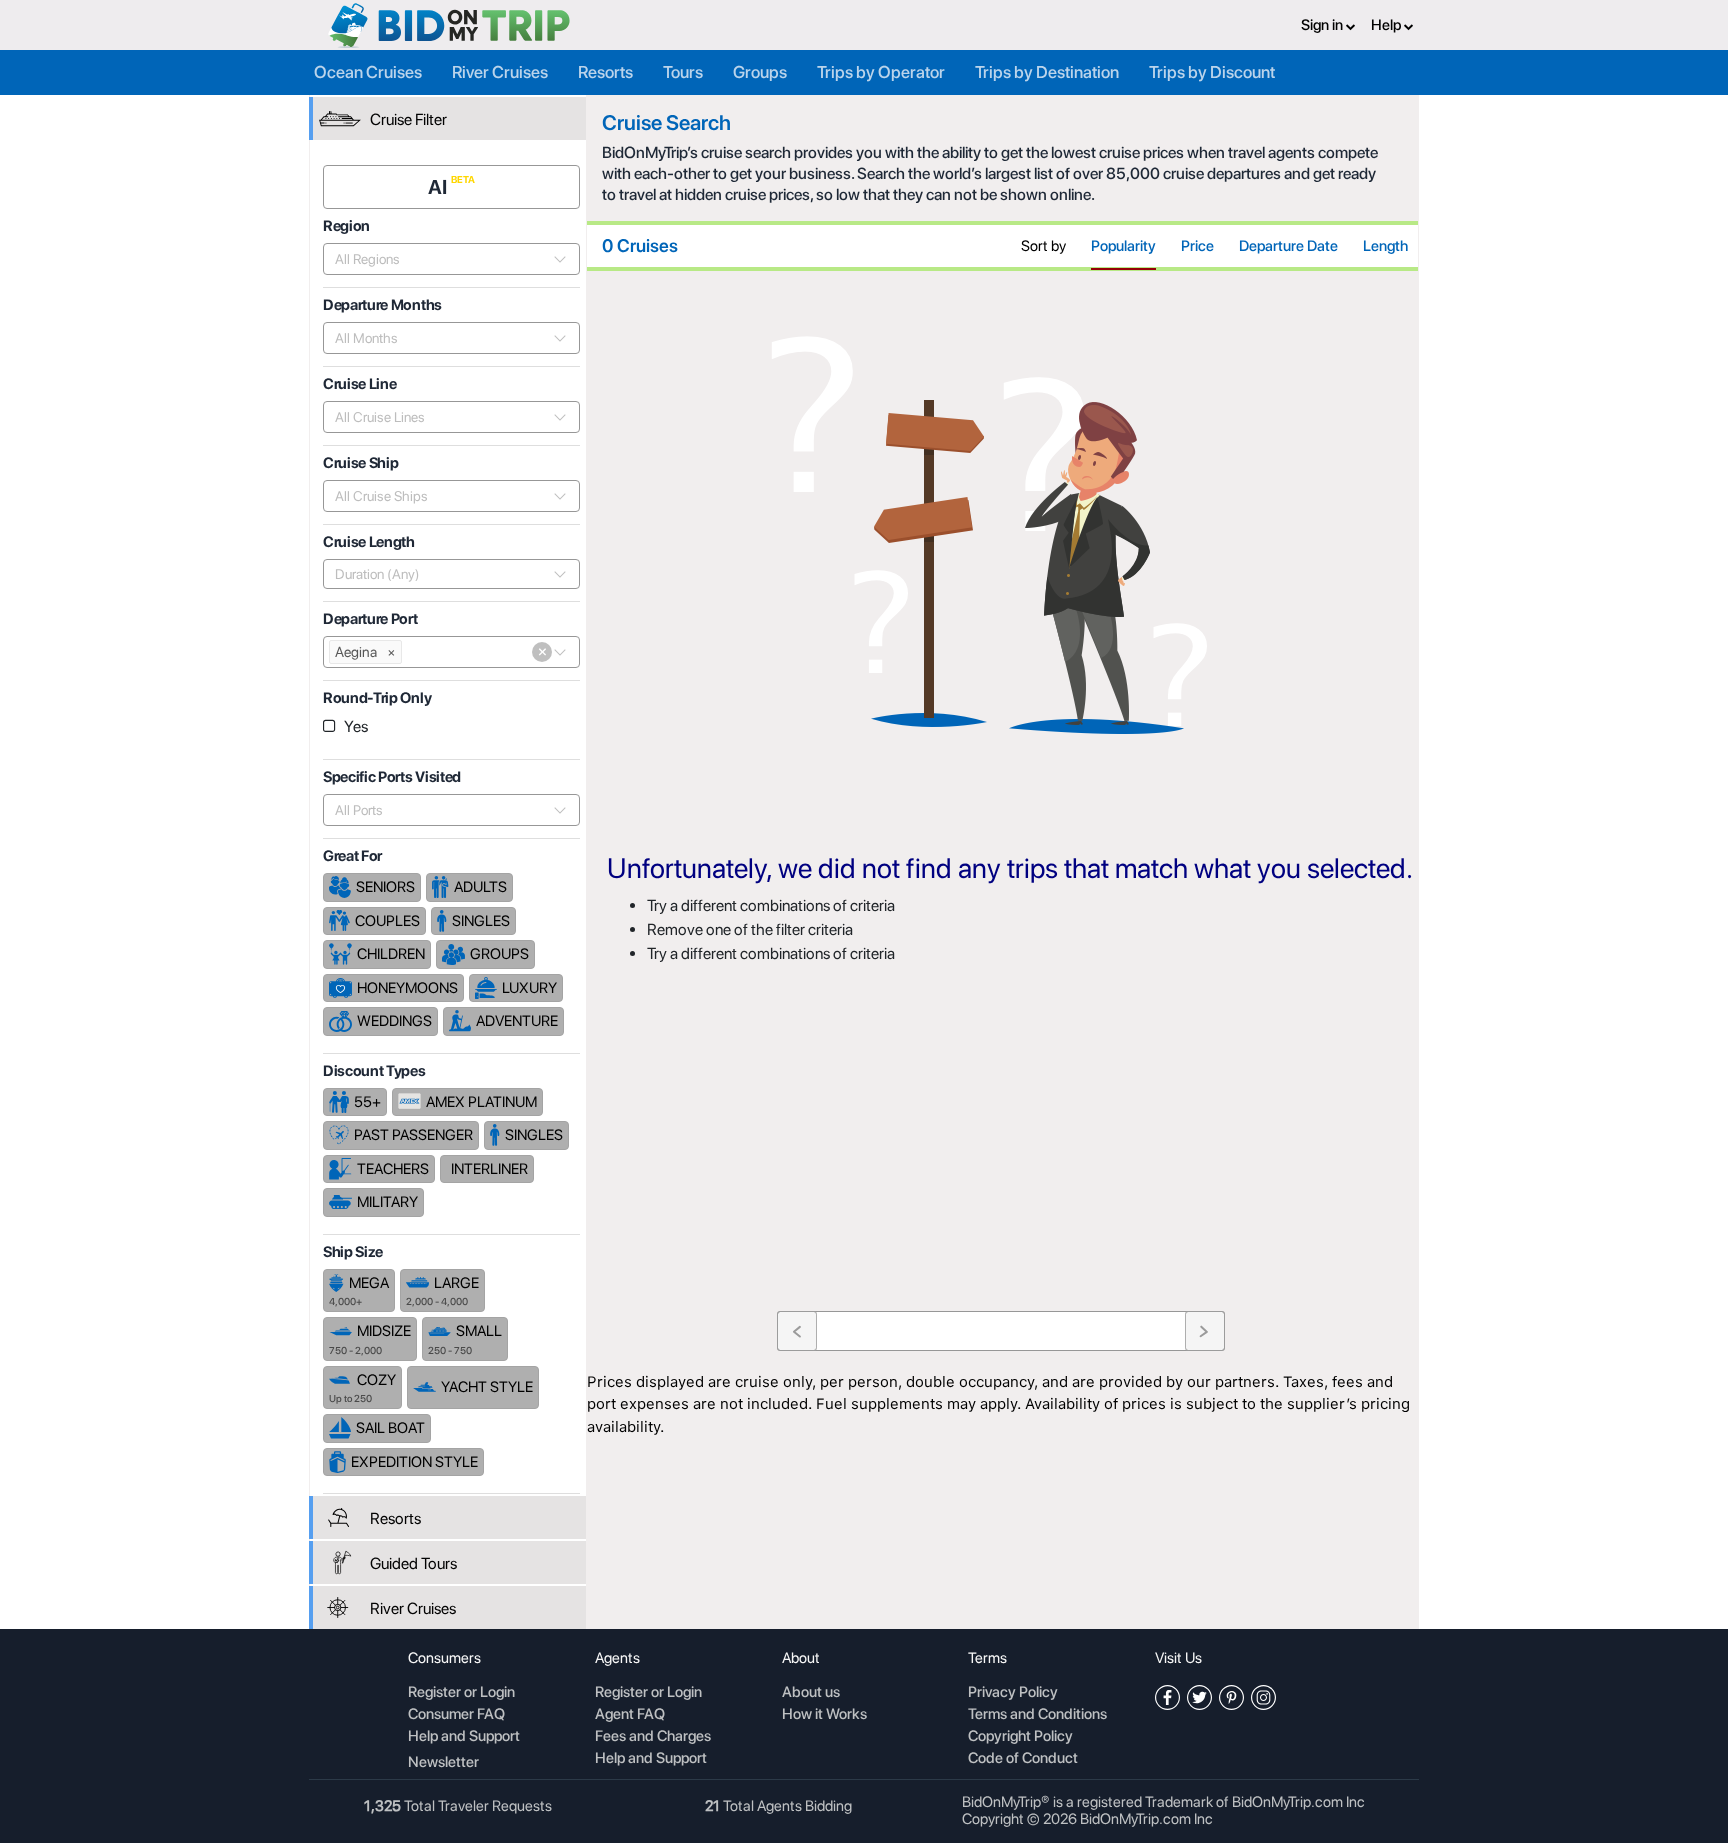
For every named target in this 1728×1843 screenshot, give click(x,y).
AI (439, 187)
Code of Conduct (1023, 1759)
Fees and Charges (653, 1737)
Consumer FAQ (456, 1715)
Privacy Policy (1013, 1693)
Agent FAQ (630, 1715)
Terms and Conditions (1037, 1715)
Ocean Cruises (368, 72)
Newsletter (443, 1762)
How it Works (824, 1715)
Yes (356, 726)
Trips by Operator (881, 72)
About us (811, 1693)
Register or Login (461, 1693)
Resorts (605, 72)
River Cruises (500, 72)
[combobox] (440, 259)
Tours (683, 72)
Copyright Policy (1020, 1737)
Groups (760, 72)
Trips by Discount (1212, 72)
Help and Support (464, 1737)
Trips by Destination (1047, 72)
